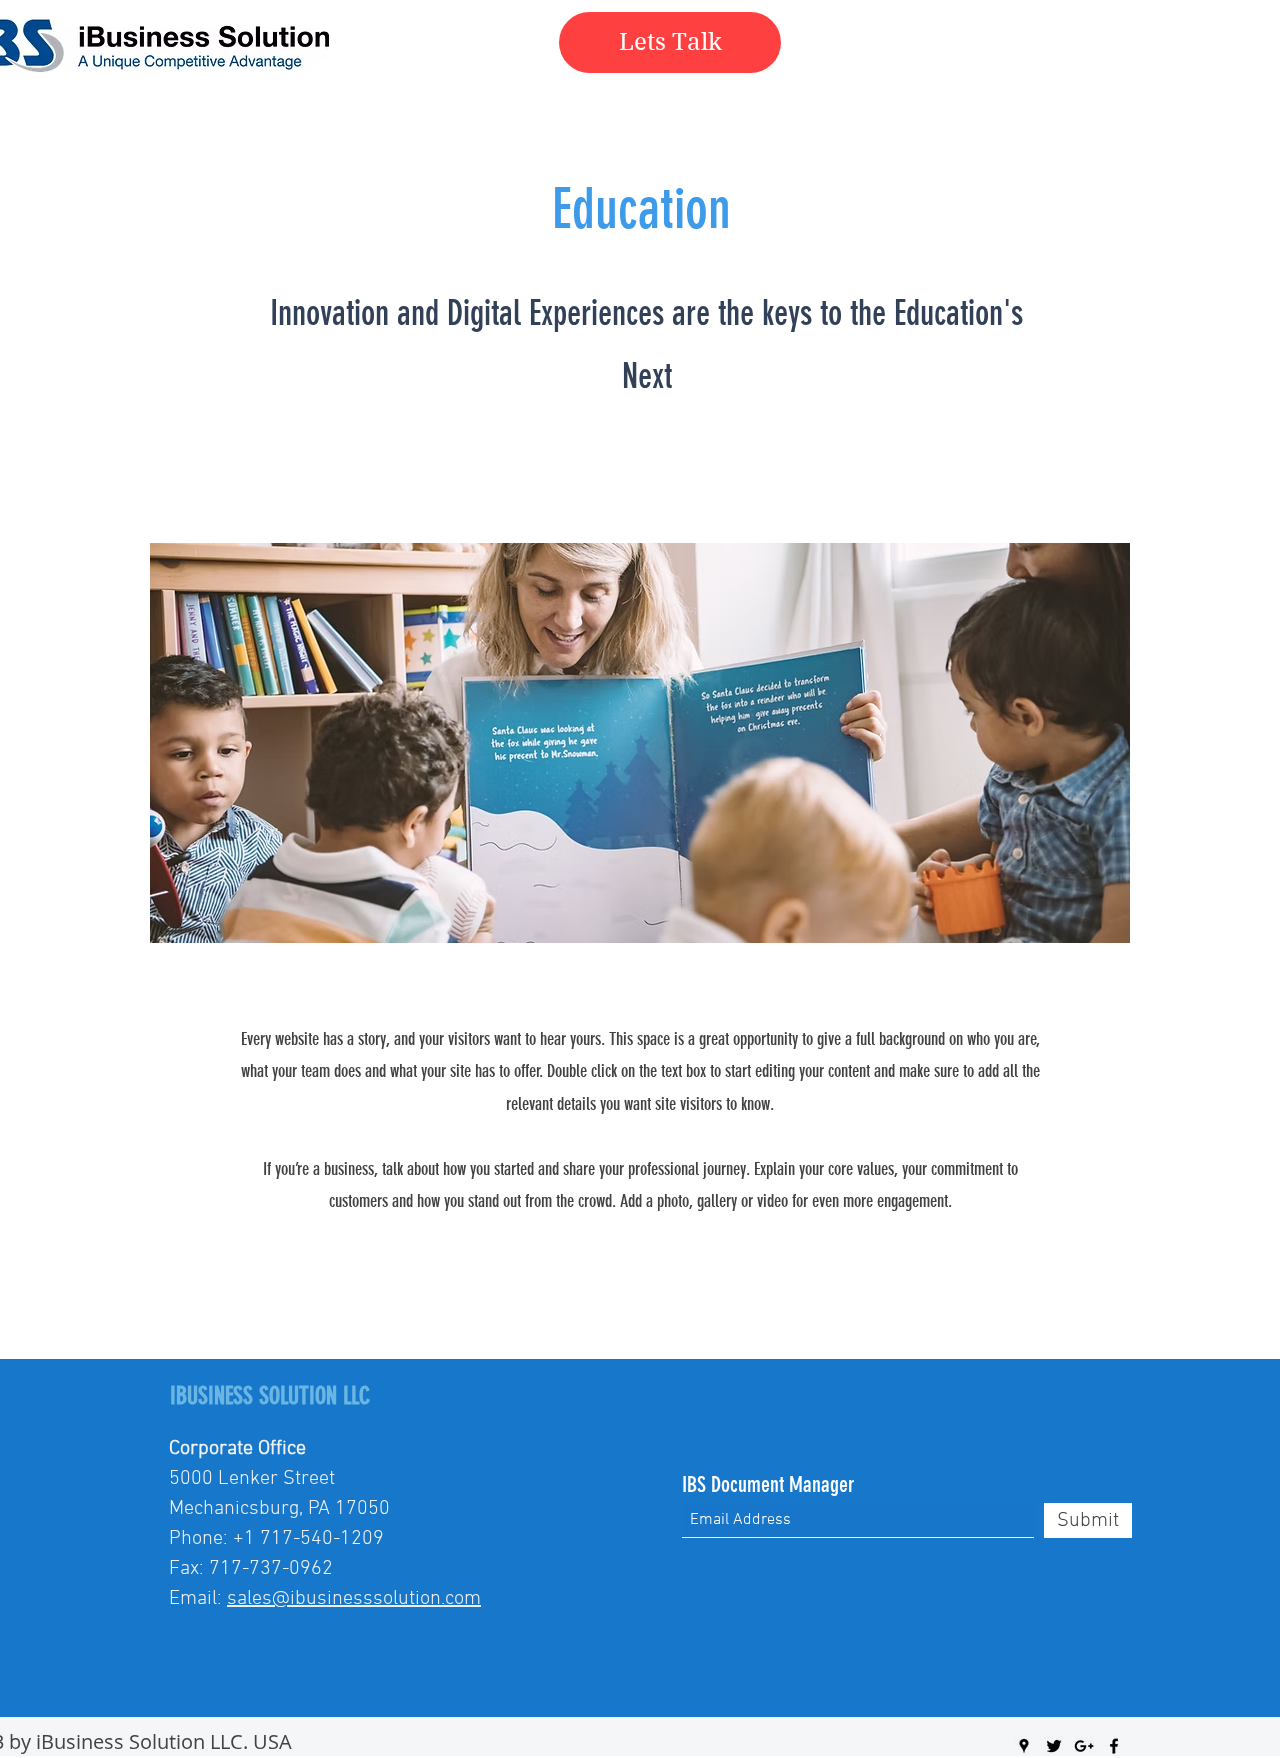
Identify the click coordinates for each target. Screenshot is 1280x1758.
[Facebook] (1114, 1746)
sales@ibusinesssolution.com (354, 1599)
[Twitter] (1054, 1746)
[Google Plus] (1084, 1746)
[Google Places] (1024, 1746)
